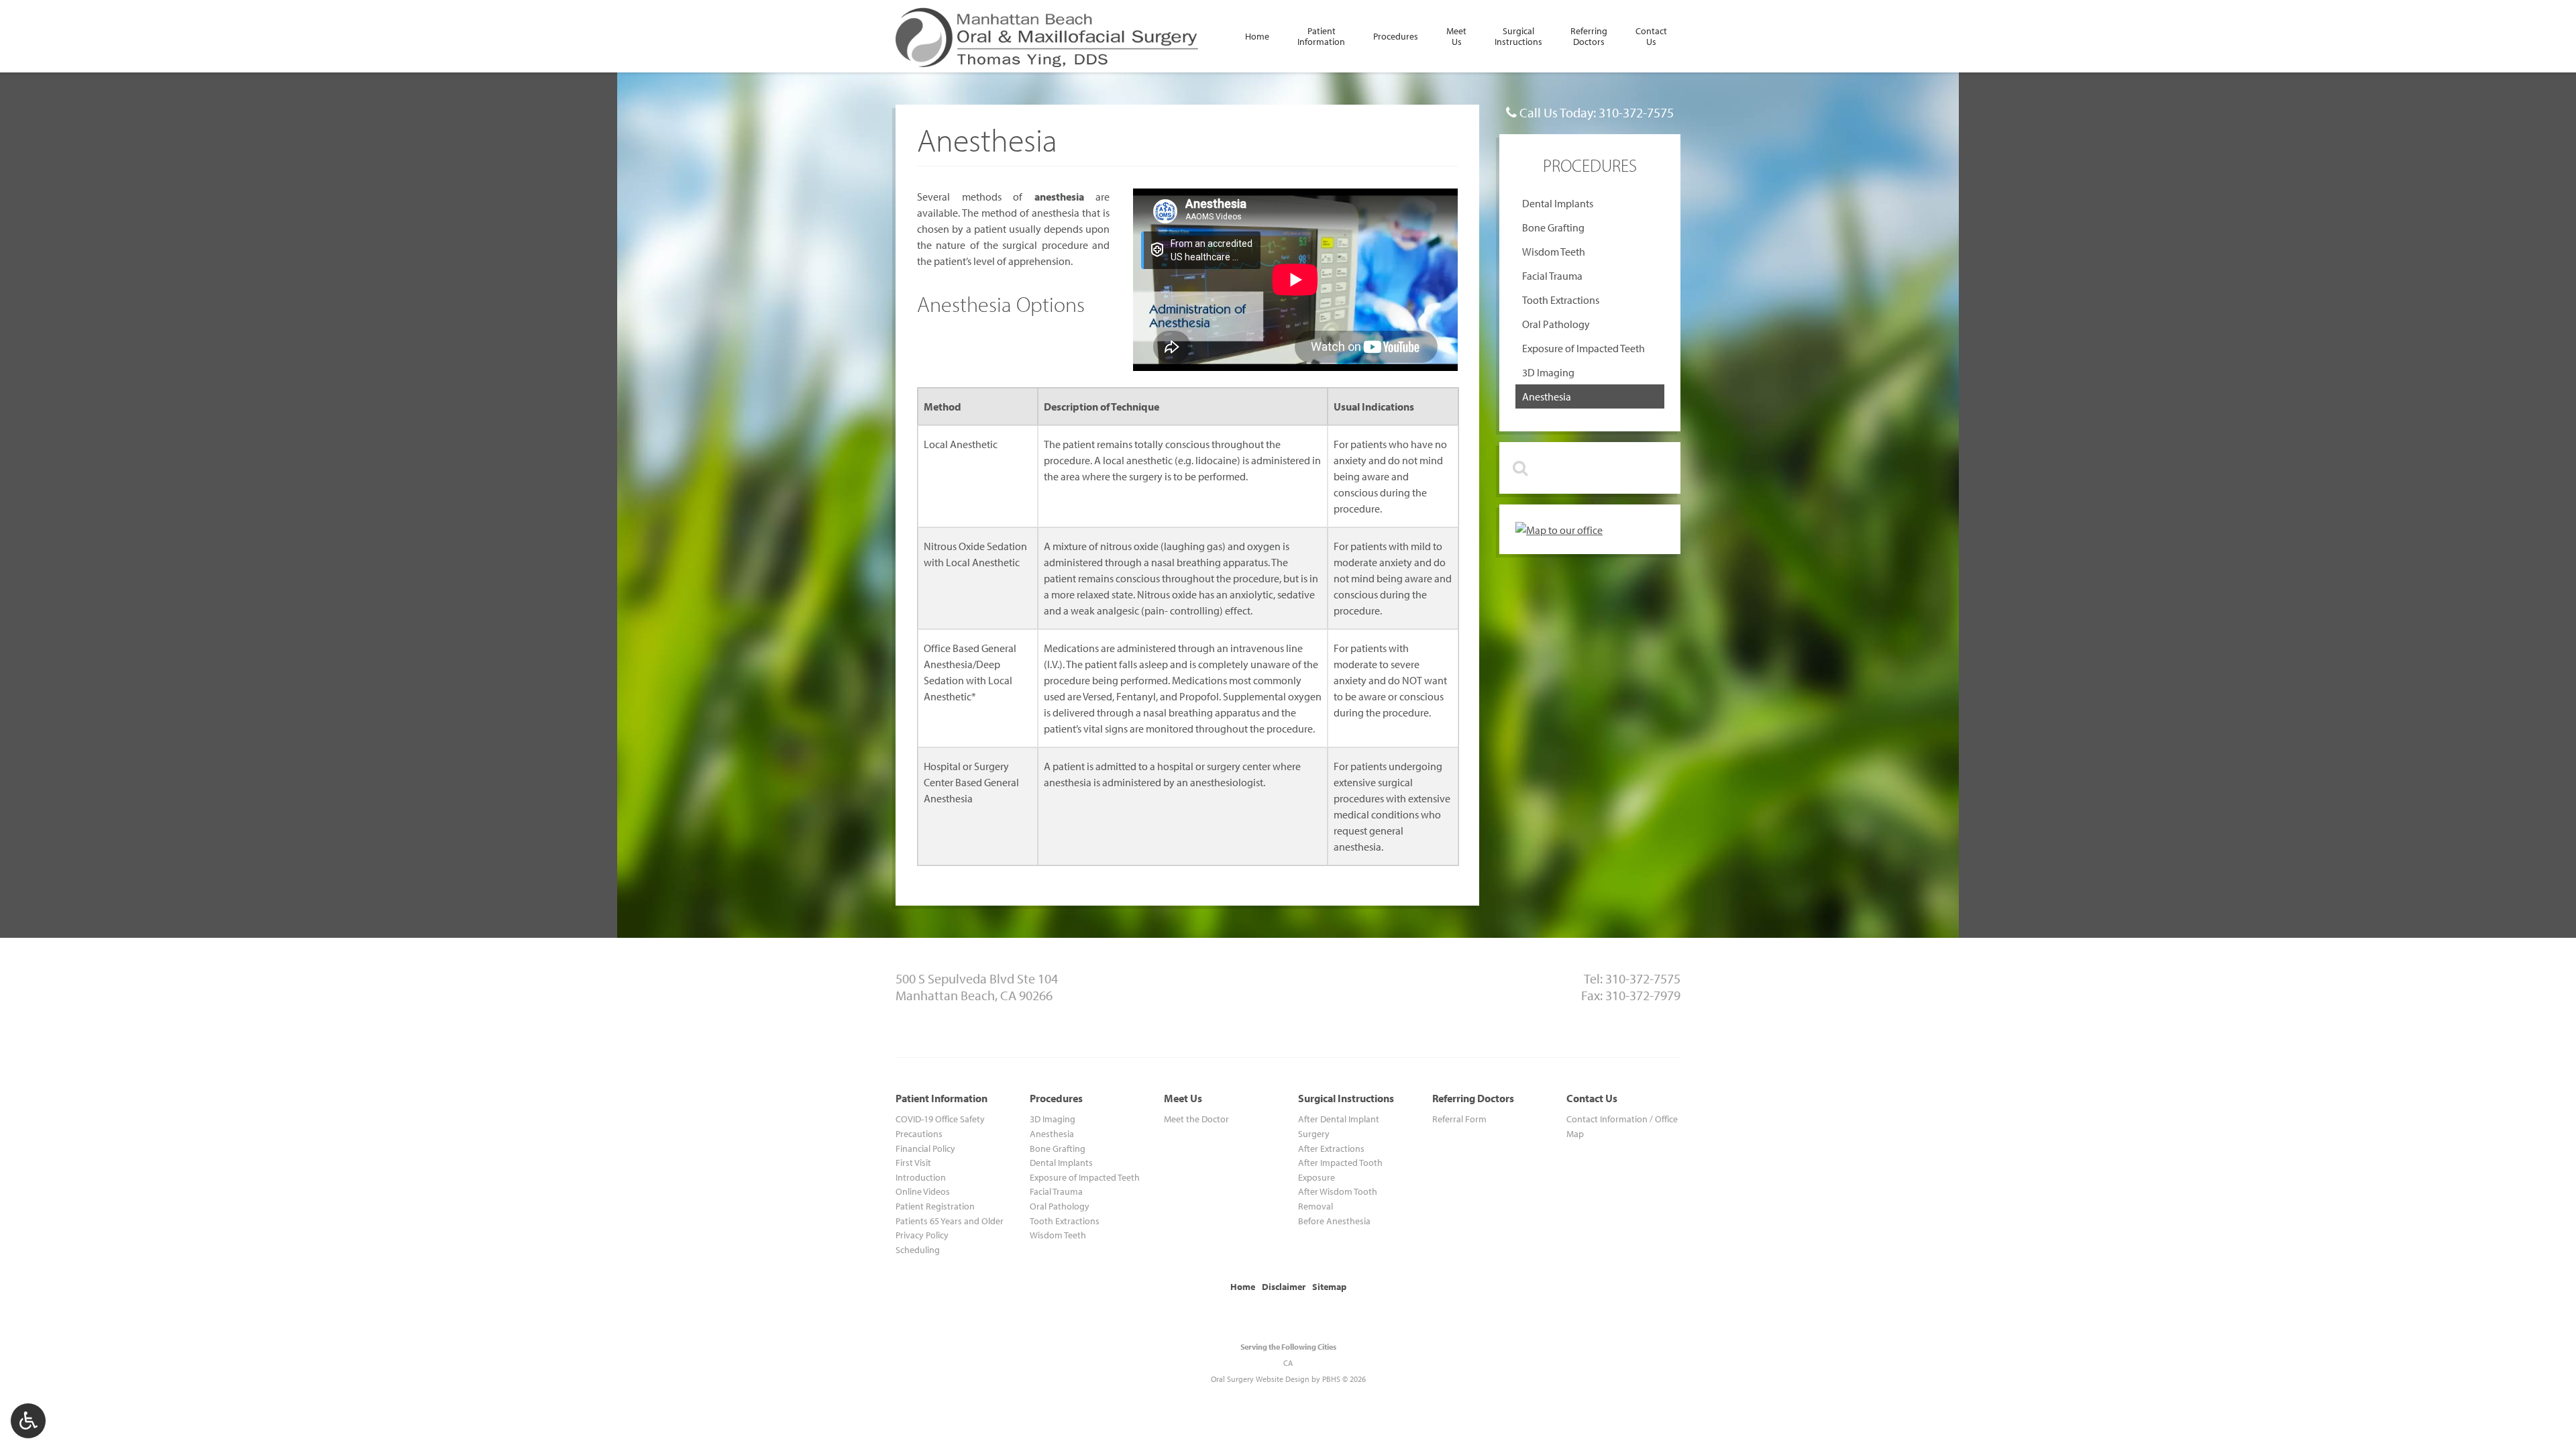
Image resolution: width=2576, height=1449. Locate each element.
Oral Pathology (1556, 324)
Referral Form (1459, 1119)
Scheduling (918, 1249)
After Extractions (1331, 1148)
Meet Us (1183, 1098)
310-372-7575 (1636, 112)
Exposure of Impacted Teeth (1584, 348)
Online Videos (923, 1191)
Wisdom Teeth (1554, 252)
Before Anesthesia (1334, 1221)
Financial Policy (925, 1148)
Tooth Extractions (1561, 300)
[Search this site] (1519, 468)
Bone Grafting (1553, 227)
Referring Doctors (1473, 1098)
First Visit (913, 1162)
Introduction (921, 1177)
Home (1257, 36)
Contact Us (1592, 1098)
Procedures (1396, 36)
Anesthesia (1547, 396)
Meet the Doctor (1196, 1119)
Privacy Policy (922, 1235)
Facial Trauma (1552, 276)
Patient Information (942, 1098)
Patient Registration (935, 1206)
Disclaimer (1284, 1286)
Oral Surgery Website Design (1260, 1379)
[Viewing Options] (28, 1421)
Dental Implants (1558, 203)
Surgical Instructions (1346, 1098)
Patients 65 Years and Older (950, 1221)
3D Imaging (1548, 372)
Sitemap (1329, 1286)
